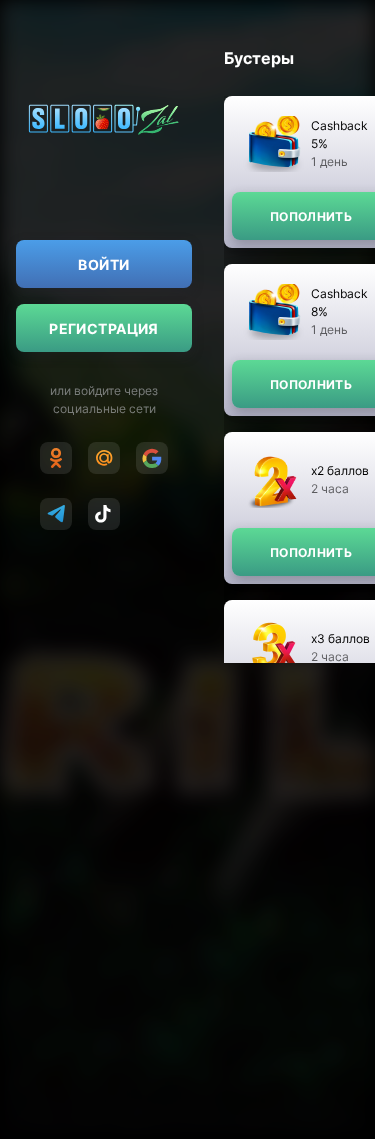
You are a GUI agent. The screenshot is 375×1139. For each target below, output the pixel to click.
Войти (103, 264)
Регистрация (104, 328)
